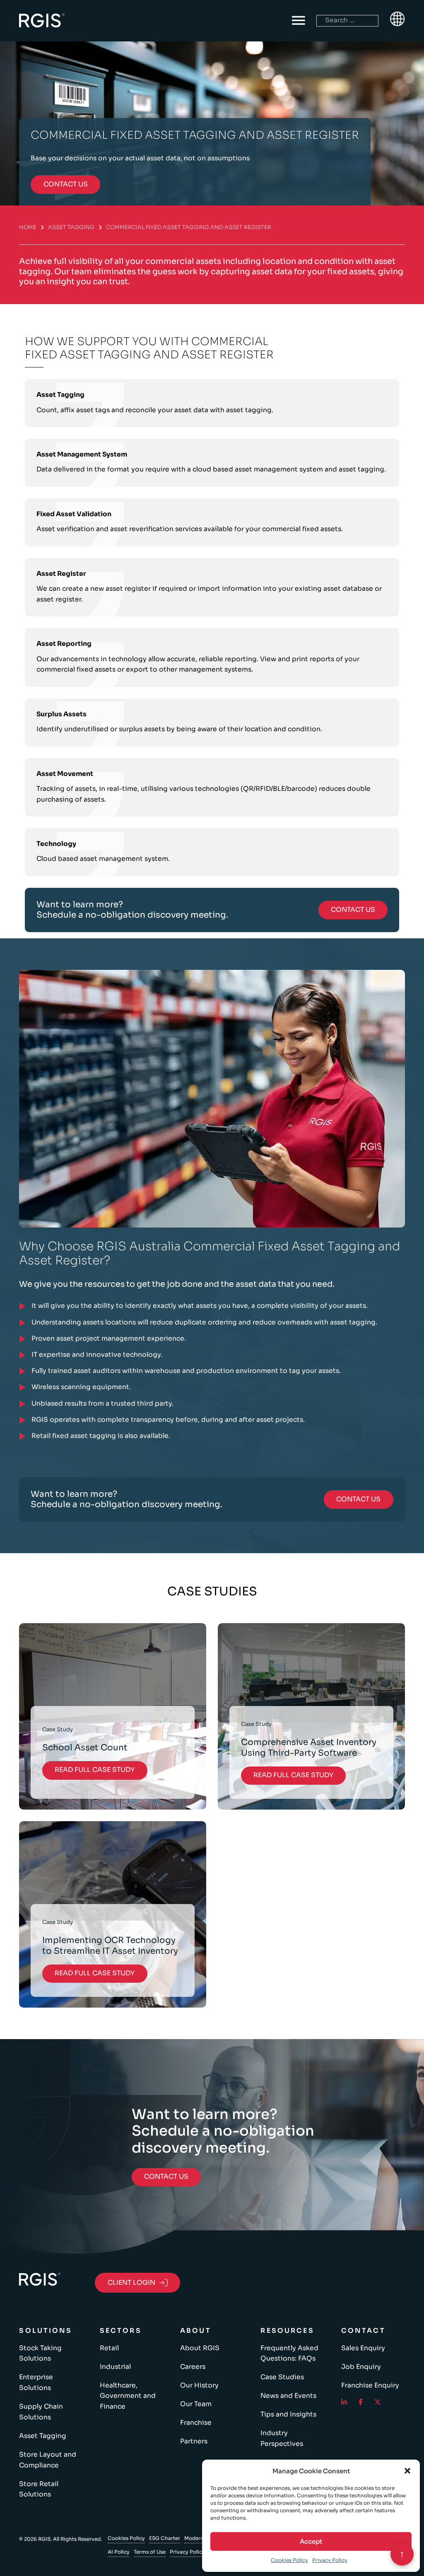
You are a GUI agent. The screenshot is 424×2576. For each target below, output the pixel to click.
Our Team (196, 2404)
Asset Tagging (71, 227)
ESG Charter (165, 2538)
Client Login (131, 2283)
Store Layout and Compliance (48, 2460)
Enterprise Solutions (36, 2383)
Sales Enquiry (363, 2348)
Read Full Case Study (95, 1770)
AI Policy (119, 2552)
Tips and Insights (288, 2414)
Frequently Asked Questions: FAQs (289, 2354)
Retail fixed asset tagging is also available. (101, 1436)
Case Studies (282, 2377)
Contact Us (353, 910)
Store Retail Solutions (39, 2489)
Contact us (66, 184)
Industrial (115, 2367)
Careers (193, 2367)
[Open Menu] (299, 21)
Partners (194, 2441)
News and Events (288, 2396)
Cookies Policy (289, 2560)
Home (28, 227)
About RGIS (200, 2348)
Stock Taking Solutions (40, 2354)
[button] (407, 2471)
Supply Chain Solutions (41, 2412)
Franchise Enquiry (370, 2385)
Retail (109, 2348)
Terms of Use (150, 2552)
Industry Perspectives (282, 2438)
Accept (311, 2541)
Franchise (196, 2423)
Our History (199, 2385)
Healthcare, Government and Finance (128, 2396)
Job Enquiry (361, 2367)
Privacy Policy (330, 2560)
